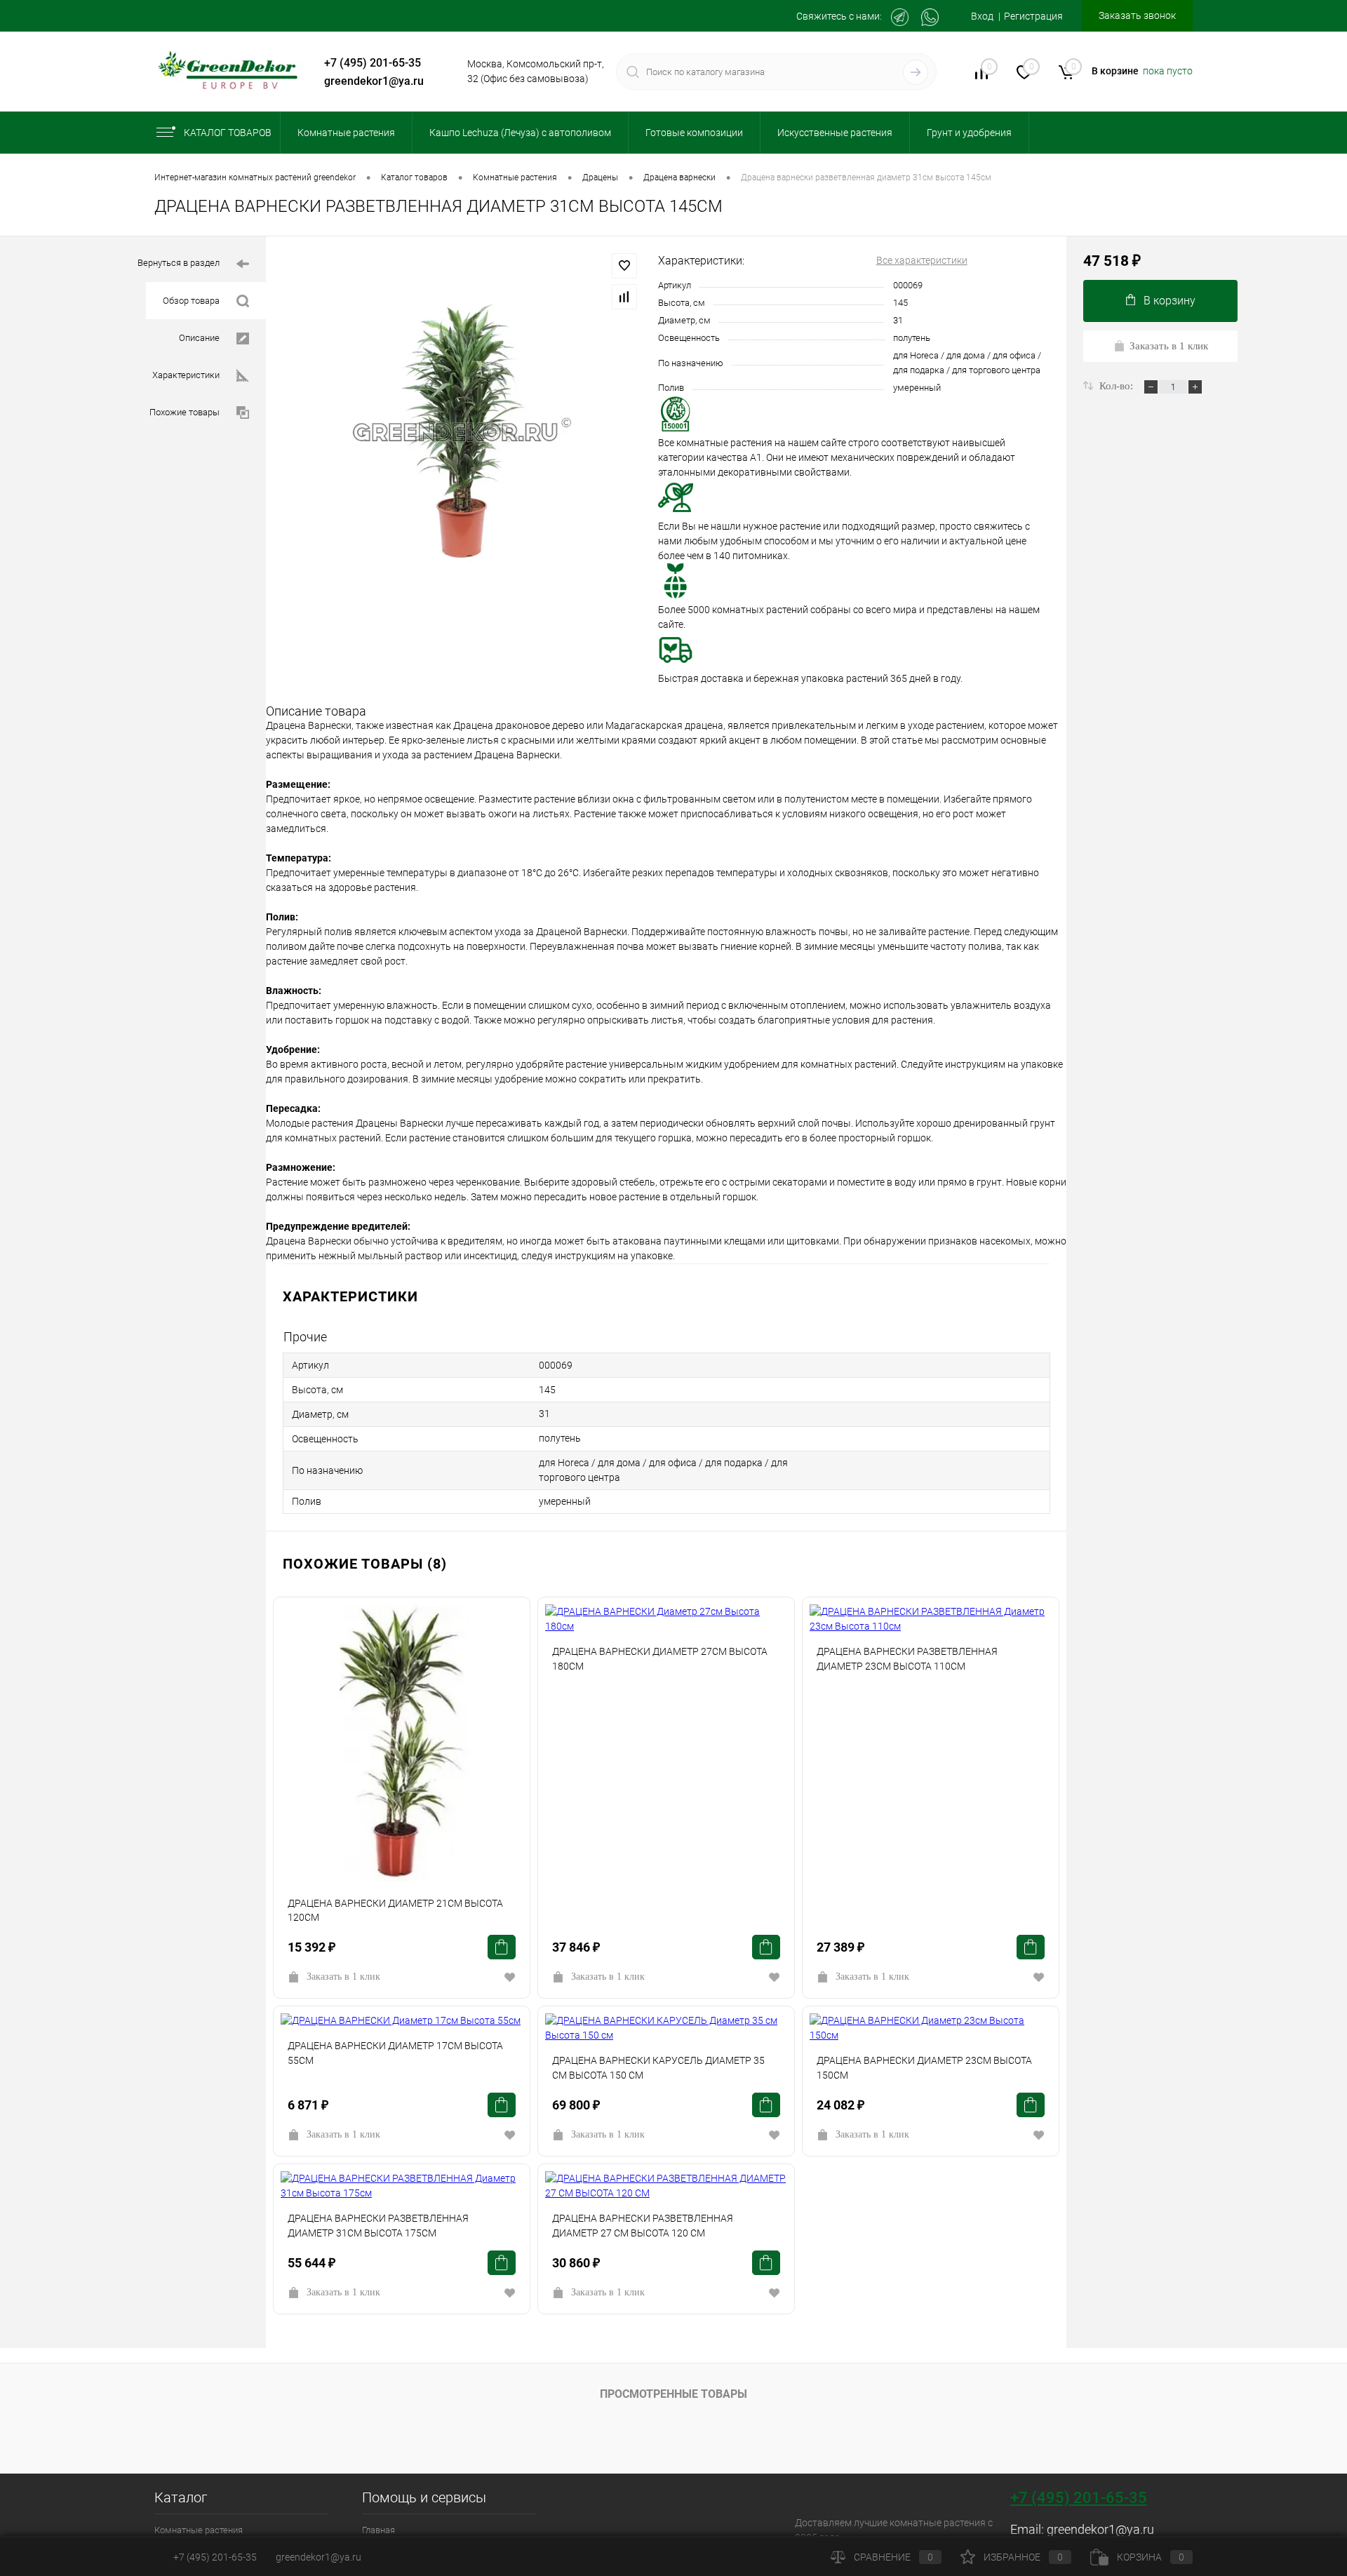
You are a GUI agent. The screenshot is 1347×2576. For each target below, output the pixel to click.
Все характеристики (922, 260)
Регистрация (1033, 16)
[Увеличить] (462, 432)
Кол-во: (1118, 386)
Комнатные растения (199, 2530)
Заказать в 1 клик (343, 1977)
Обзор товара (191, 301)
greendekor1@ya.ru (374, 81)
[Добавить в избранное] (624, 266)
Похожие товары (185, 412)
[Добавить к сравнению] (624, 297)
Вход (982, 16)
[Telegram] (900, 17)
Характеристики (186, 375)
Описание (199, 338)
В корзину (1170, 301)
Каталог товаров (228, 133)
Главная (378, 2530)
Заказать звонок (1137, 15)
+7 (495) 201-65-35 (373, 63)
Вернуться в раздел (179, 263)
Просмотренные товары (673, 2394)
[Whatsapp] (930, 17)
